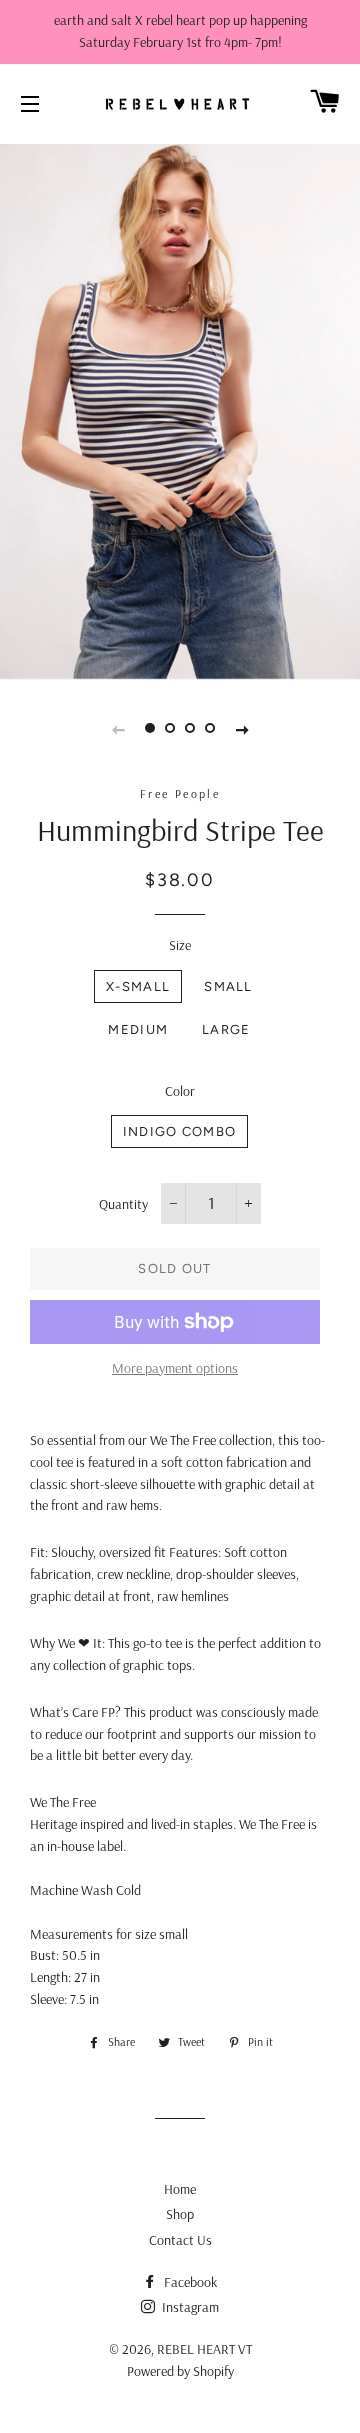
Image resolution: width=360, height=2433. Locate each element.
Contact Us (180, 2240)
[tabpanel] (180, 410)
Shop (180, 2214)
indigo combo (180, 1131)
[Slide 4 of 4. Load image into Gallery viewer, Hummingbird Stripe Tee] (210, 728)
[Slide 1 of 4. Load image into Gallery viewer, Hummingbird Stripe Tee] (150, 728)
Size (180, 945)
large (226, 1029)
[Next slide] (242, 728)
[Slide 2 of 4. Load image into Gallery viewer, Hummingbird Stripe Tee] (170, 728)
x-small (138, 986)
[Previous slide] (118, 728)
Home (180, 2189)
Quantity (123, 1204)
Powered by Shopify (180, 2371)
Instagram (189, 2307)
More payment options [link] (175, 1368)
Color (180, 1091)
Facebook (189, 2282)
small (228, 986)
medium (138, 1029)
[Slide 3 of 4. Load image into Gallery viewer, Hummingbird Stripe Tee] (190, 728)
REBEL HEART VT (204, 2349)
